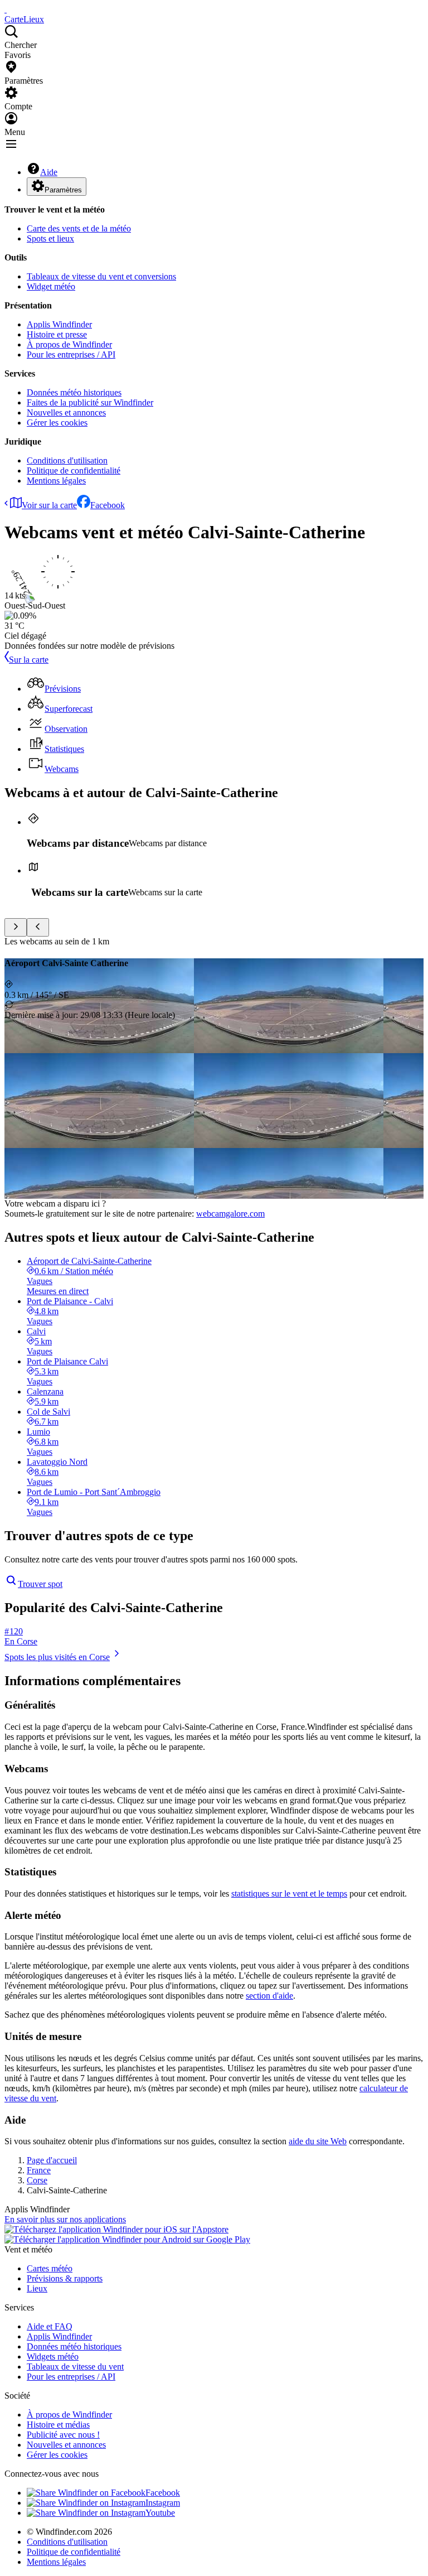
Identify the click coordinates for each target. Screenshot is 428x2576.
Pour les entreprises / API (71, 354)
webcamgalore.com (230, 1214)
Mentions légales (56, 481)
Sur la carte (29, 660)
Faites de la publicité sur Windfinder (90, 402)
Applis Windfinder (59, 324)
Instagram (163, 2503)
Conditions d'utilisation (67, 460)
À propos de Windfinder (69, 344)
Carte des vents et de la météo (79, 228)
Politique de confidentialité (74, 471)
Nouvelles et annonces (66, 413)
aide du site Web (318, 2141)
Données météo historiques (74, 392)
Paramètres (63, 190)
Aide (49, 172)
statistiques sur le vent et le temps (289, 1894)
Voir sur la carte (49, 505)
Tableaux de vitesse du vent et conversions (101, 276)
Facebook (108, 505)
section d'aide (269, 1996)
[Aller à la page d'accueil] (6, 9)
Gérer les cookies (57, 423)
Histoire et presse (57, 334)
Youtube (160, 2513)
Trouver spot (40, 1584)
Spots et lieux (50, 238)
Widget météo (51, 286)
